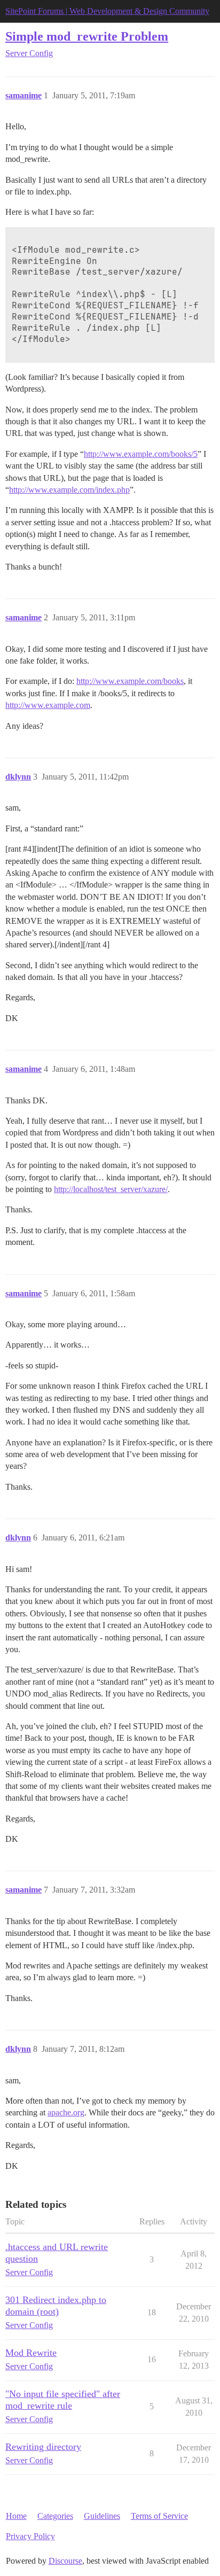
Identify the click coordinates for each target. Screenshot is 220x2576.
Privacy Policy (30, 2536)
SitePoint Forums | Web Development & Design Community (107, 11)
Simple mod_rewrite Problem (87, 36)
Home (16, 2516)
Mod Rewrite (31, 2353)
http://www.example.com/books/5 (141, 454)
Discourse (65, 2561)
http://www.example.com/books (130, 681)
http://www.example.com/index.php (69, 490)
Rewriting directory (43, 2447)
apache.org (66, 2112)
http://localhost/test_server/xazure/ (111, 1189)
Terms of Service (159, 2516)
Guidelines (102, 2516)
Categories (55, 2516)
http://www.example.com (48, 705)
